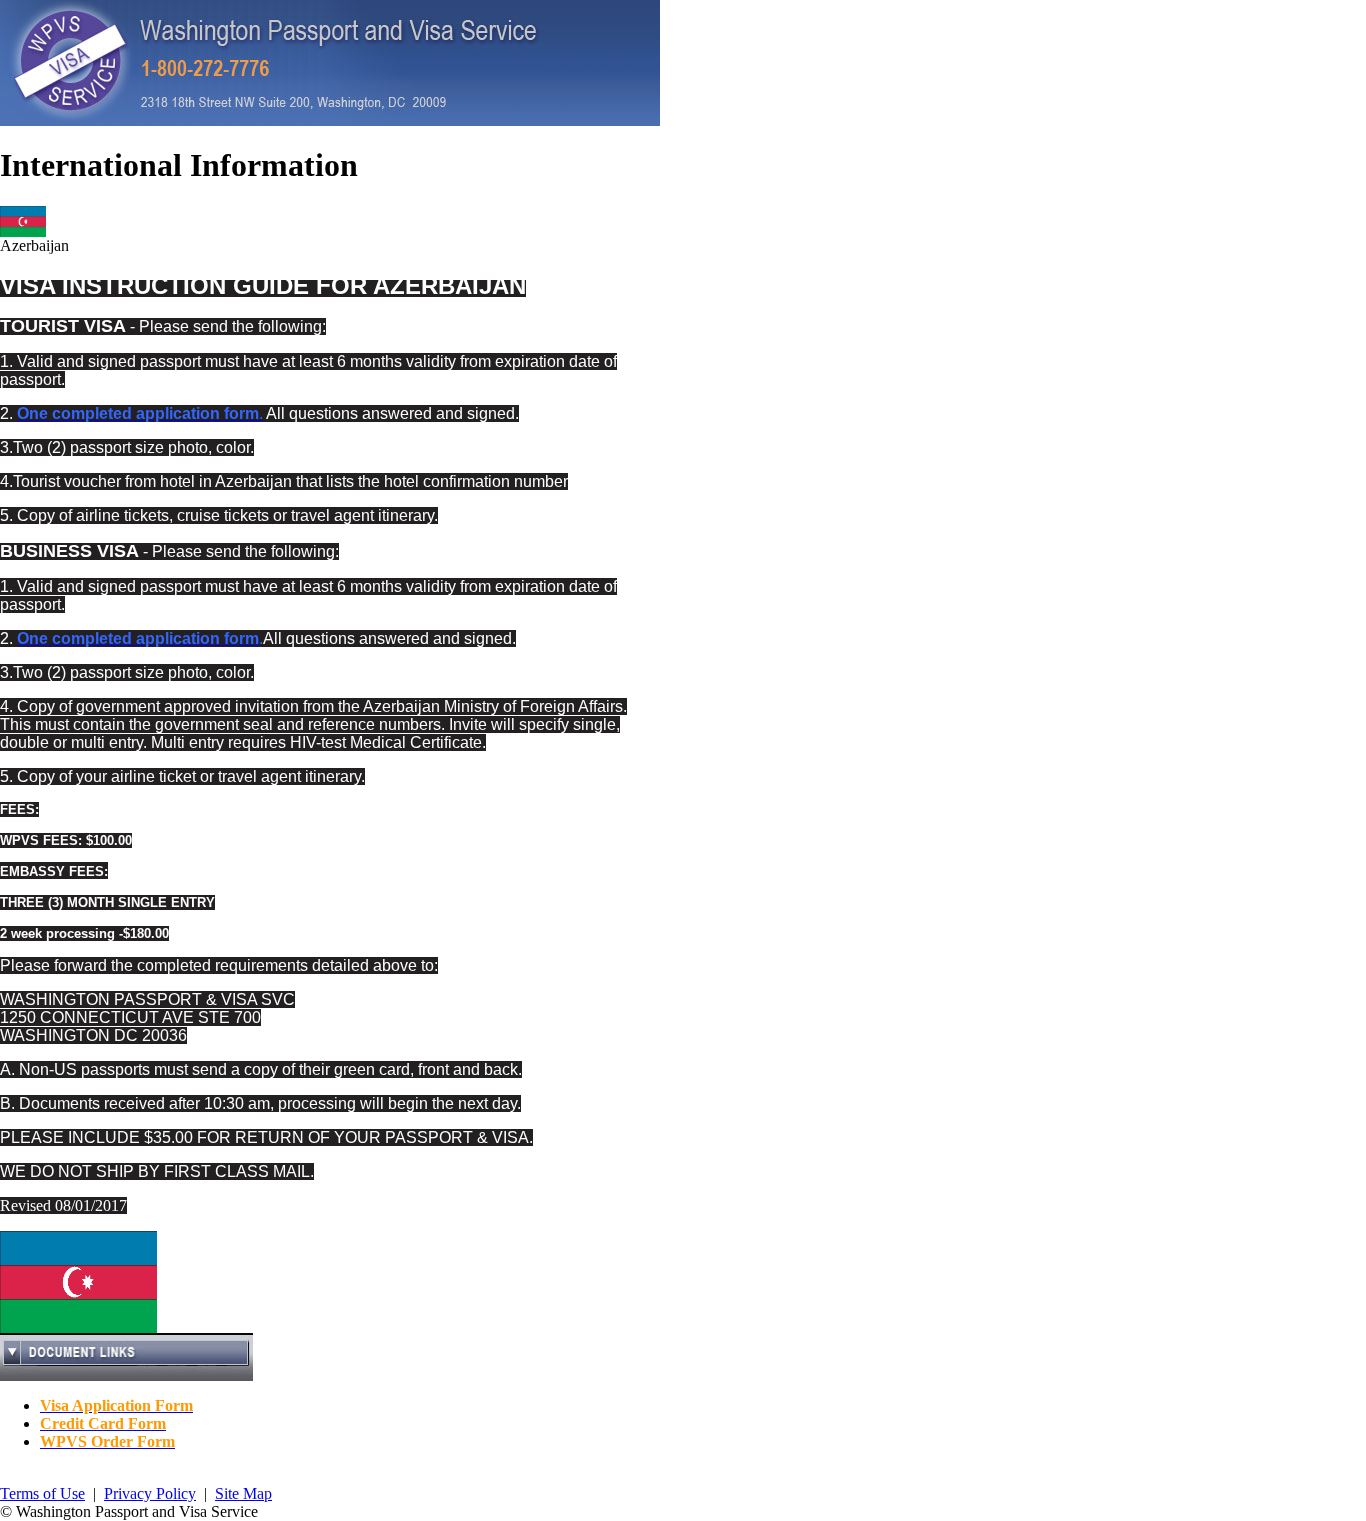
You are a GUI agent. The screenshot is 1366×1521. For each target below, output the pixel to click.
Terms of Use (42, 1493)
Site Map (243, 1493)
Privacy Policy (150, 1493)
